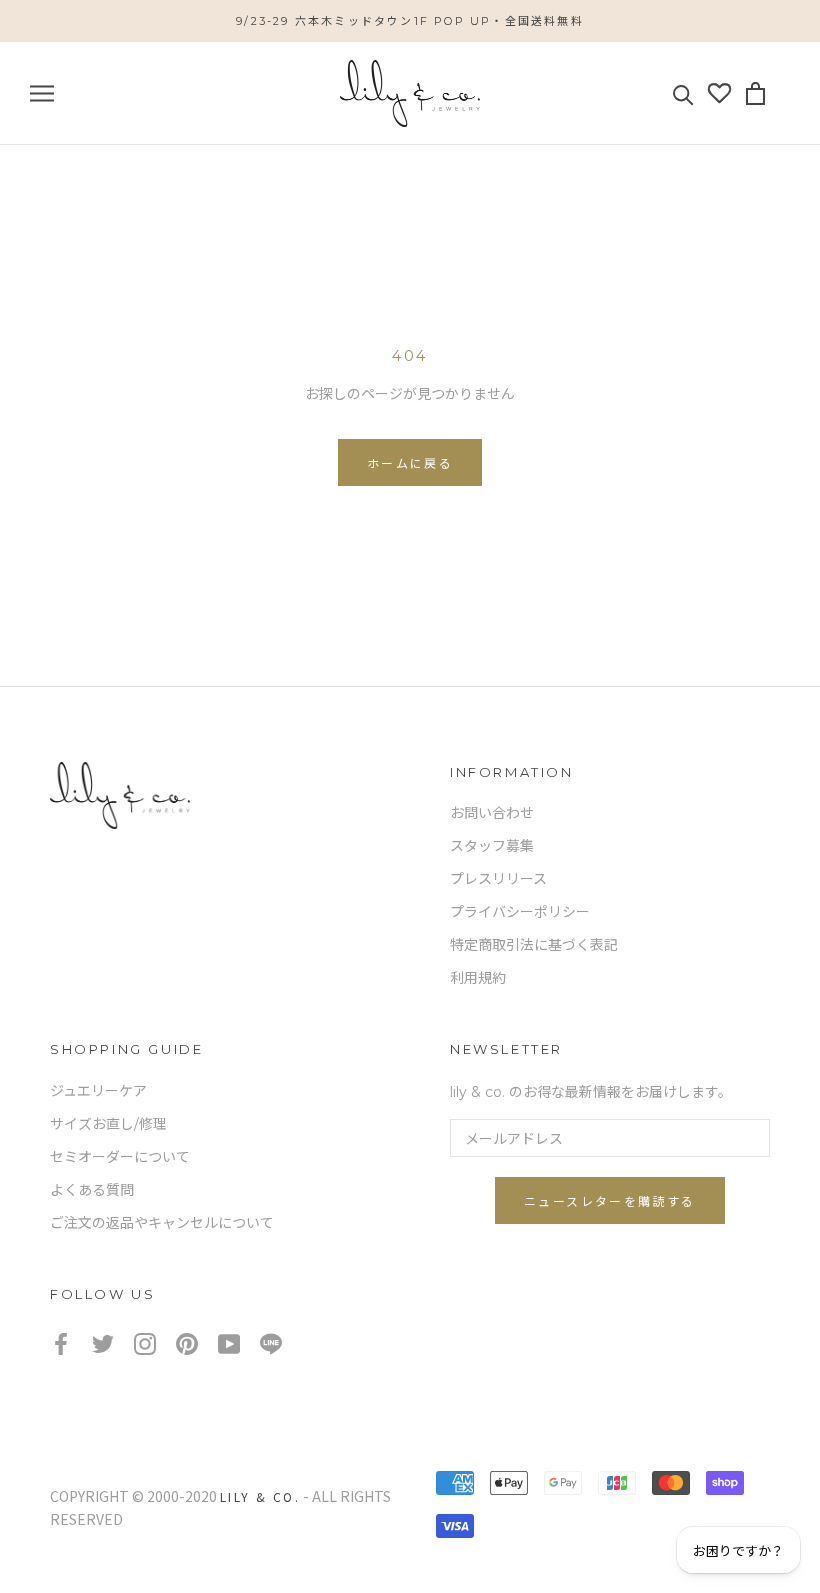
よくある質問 (92, 1190)
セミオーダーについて (120, 1157)
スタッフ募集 (492, 846)
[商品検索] (683, 93)
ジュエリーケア (98, 1091)
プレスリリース (498, 879)
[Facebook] (61, 1342)
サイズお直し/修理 (108, 1124)
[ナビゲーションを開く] (42, 93)
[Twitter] (103, 1342)
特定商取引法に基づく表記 (534, 945)
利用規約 (478, 978)
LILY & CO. (260, 1496)
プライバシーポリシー (520, 912)
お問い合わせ (492, 813)
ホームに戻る (410, 463)
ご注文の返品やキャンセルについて (162, 1223)
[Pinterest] (187, 1342)
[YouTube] (229, 1342)
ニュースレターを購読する (610, 1201)
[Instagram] (145, 1342)
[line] (271, 1342)
